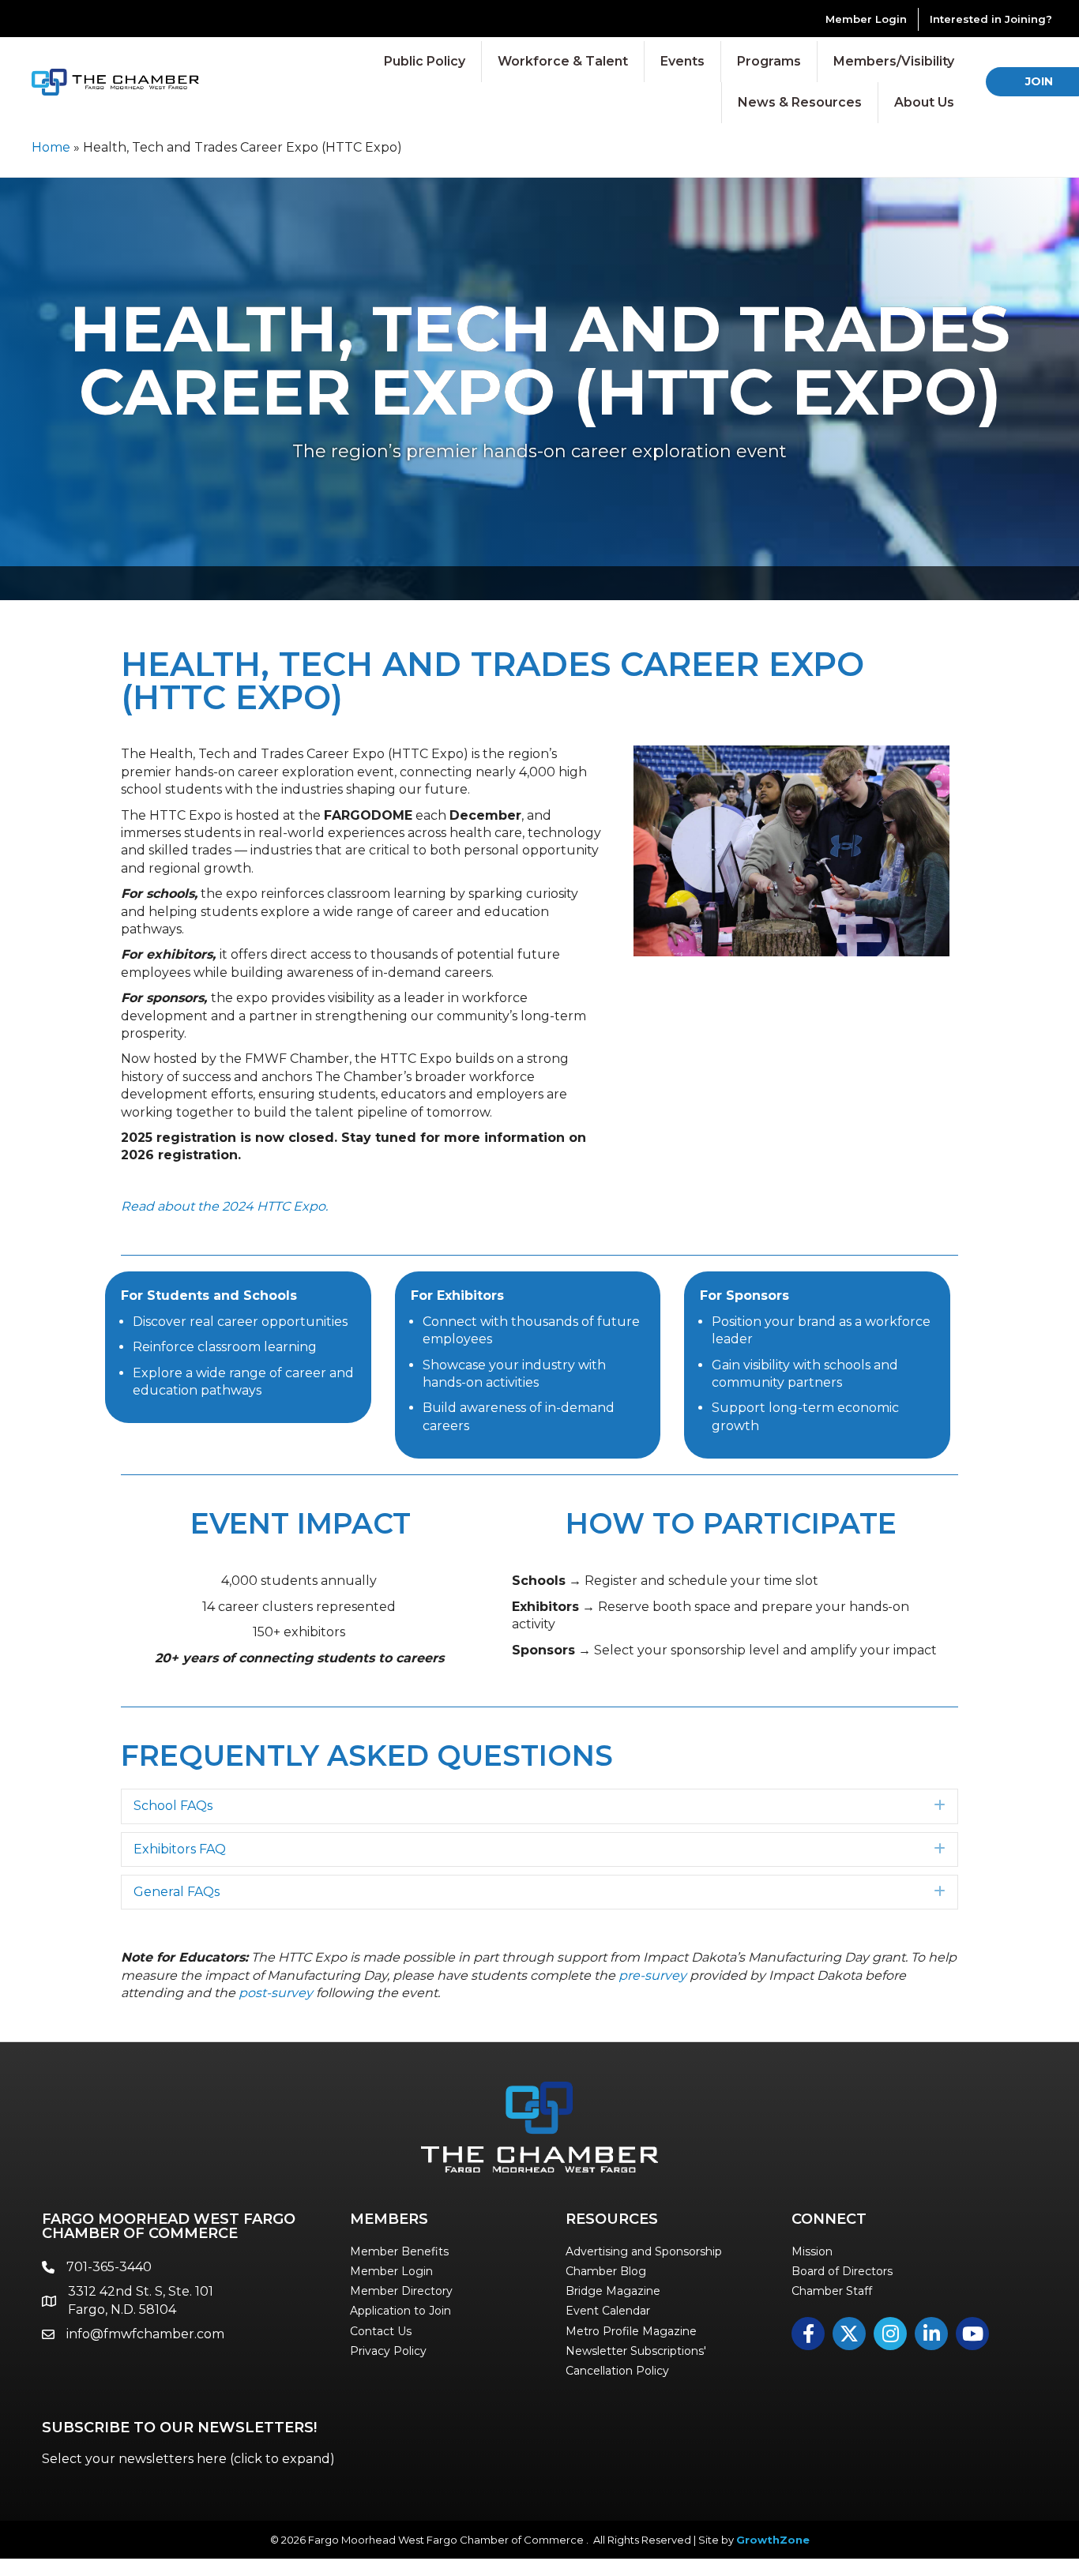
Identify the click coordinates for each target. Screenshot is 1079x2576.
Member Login (866, 19)
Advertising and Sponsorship (644, 2251)
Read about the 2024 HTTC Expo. (224, 1206)
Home (51, 147)
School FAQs (173, 1806)
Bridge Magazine (613, 2291)
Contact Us (381, 2331)
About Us (924, 102)
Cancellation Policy (617, 2371)
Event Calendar (608, 2311)
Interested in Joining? (991, 19)
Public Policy (425, 61)
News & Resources (800, 102)
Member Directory (401, 2291)
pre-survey (652, 1975)
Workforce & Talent (563, 61)
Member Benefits (399, 2251)
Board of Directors (842, 2271)
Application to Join (400, 2311)
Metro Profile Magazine (631, 2331)
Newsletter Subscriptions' (636, 2351)
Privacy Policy (388, 2351)
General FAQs (177, 1892)
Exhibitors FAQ (180, 1849)
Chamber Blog (606, 2271)
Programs (769, 61)
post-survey (276, 1993)
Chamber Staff (832, 2291)
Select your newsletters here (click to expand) (188, 2459)
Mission (812, 2251)
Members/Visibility (894, 61)
